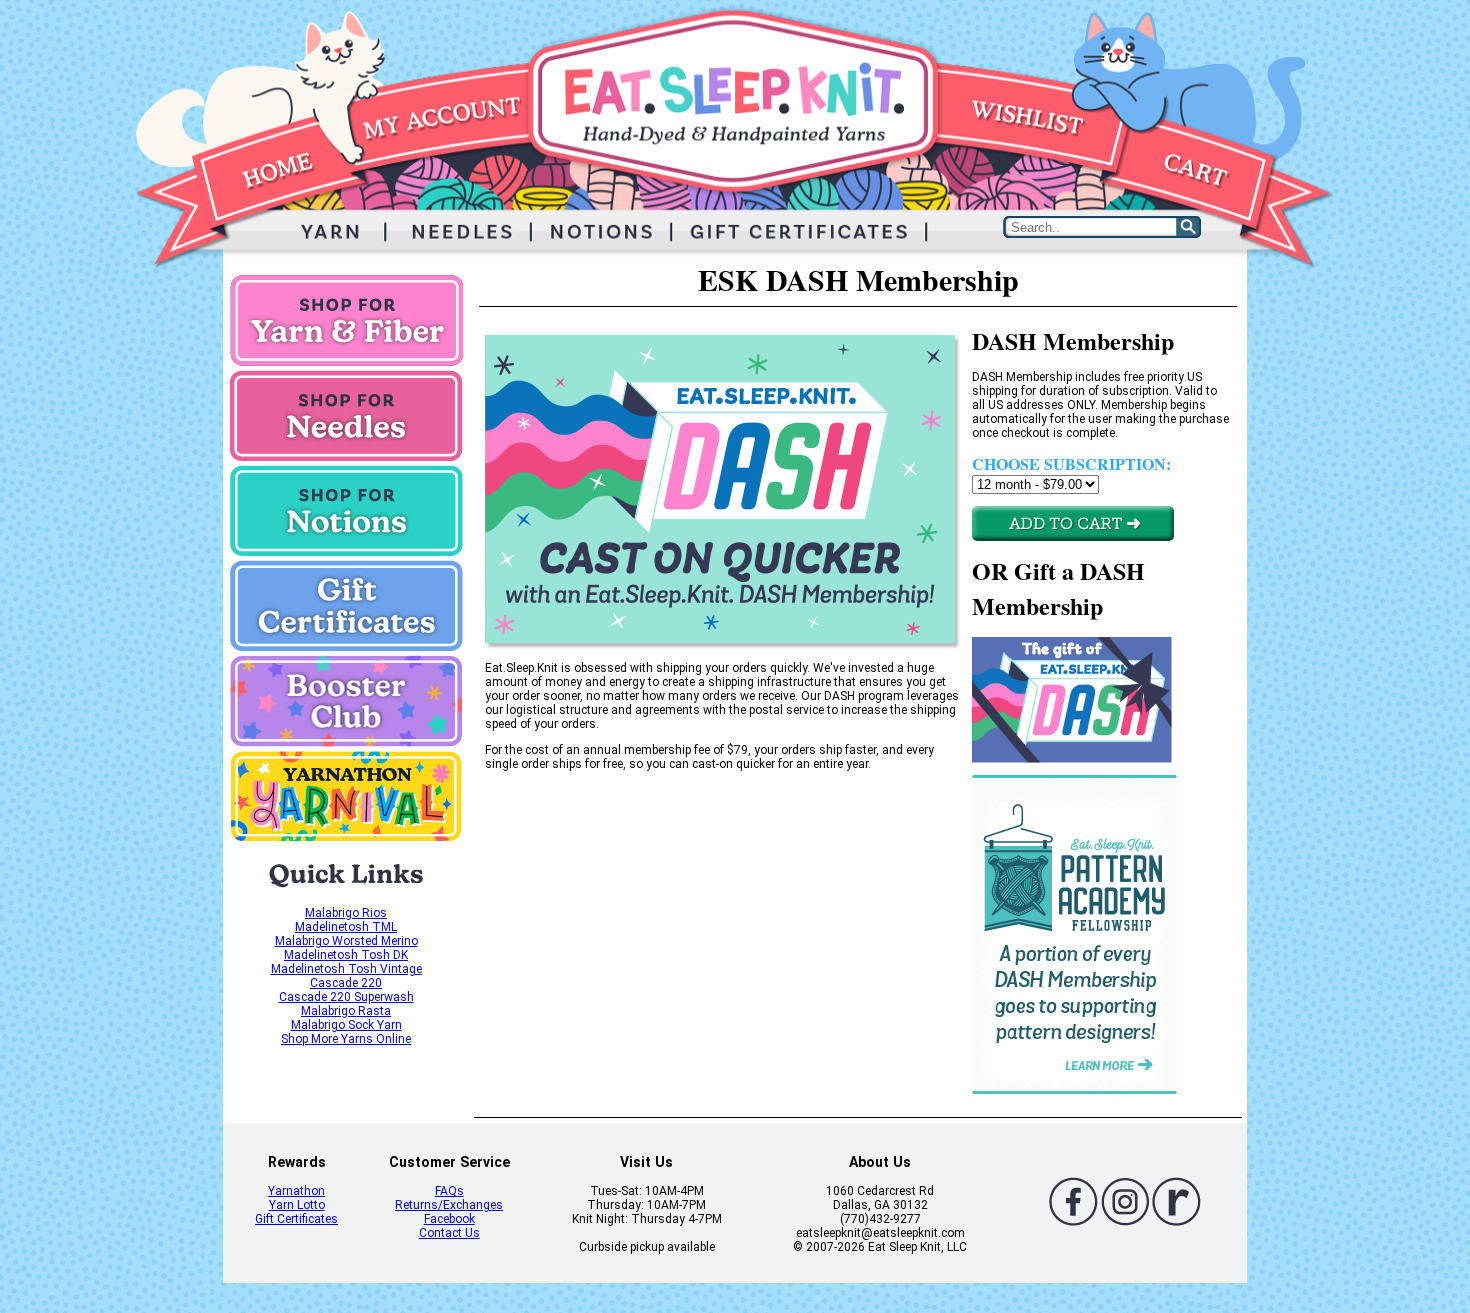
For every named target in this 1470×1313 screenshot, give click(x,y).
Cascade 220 (346, 983)
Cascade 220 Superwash (346, 997)
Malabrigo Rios (346, 913)
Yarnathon (296, 1191)
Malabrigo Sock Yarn (346, 1025)
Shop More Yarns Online (346, 1039)
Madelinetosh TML (346, 927)
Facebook (449, 1219)
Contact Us (449, 1233)
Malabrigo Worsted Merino (346, 941)
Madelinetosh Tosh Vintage (346, 969)
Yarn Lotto (297, 1205)
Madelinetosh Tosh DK (346, 955)
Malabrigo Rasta (346, 1011)
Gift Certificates (296, 1219)
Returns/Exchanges (449, 1205)
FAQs (449, 1191)
